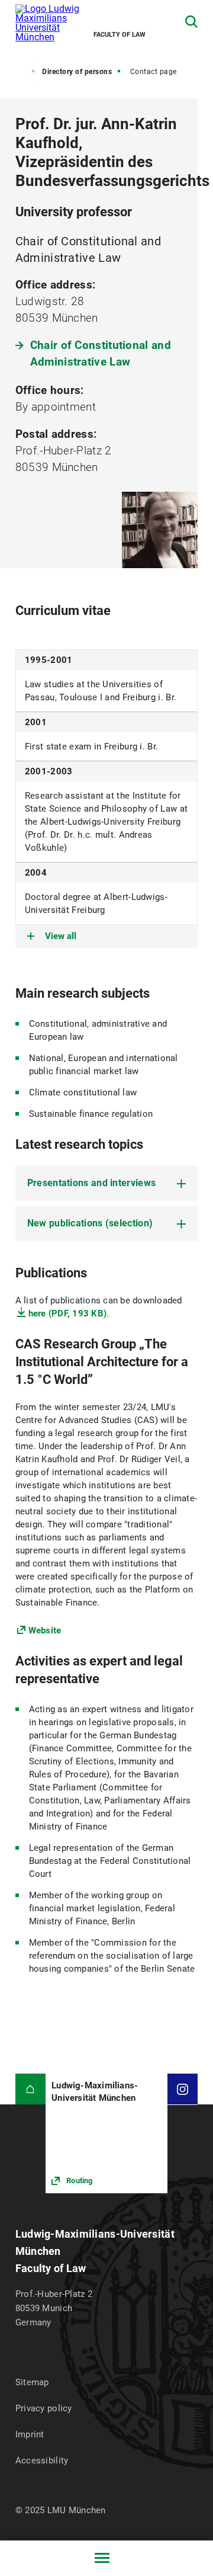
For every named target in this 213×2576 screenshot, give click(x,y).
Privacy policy (44, 2408)
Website (45, 1630)
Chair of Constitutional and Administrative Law (101, 353)
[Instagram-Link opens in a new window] (183, 2089)
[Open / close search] (191, 22)
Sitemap (32, 2382)
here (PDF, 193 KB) (68, 1313)
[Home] (30, 2089)
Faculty (14, 72)
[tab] (107, 1183)
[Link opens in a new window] (106, 2133)
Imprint (30, 2434)
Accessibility (42, 2460)
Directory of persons (77, 72)
